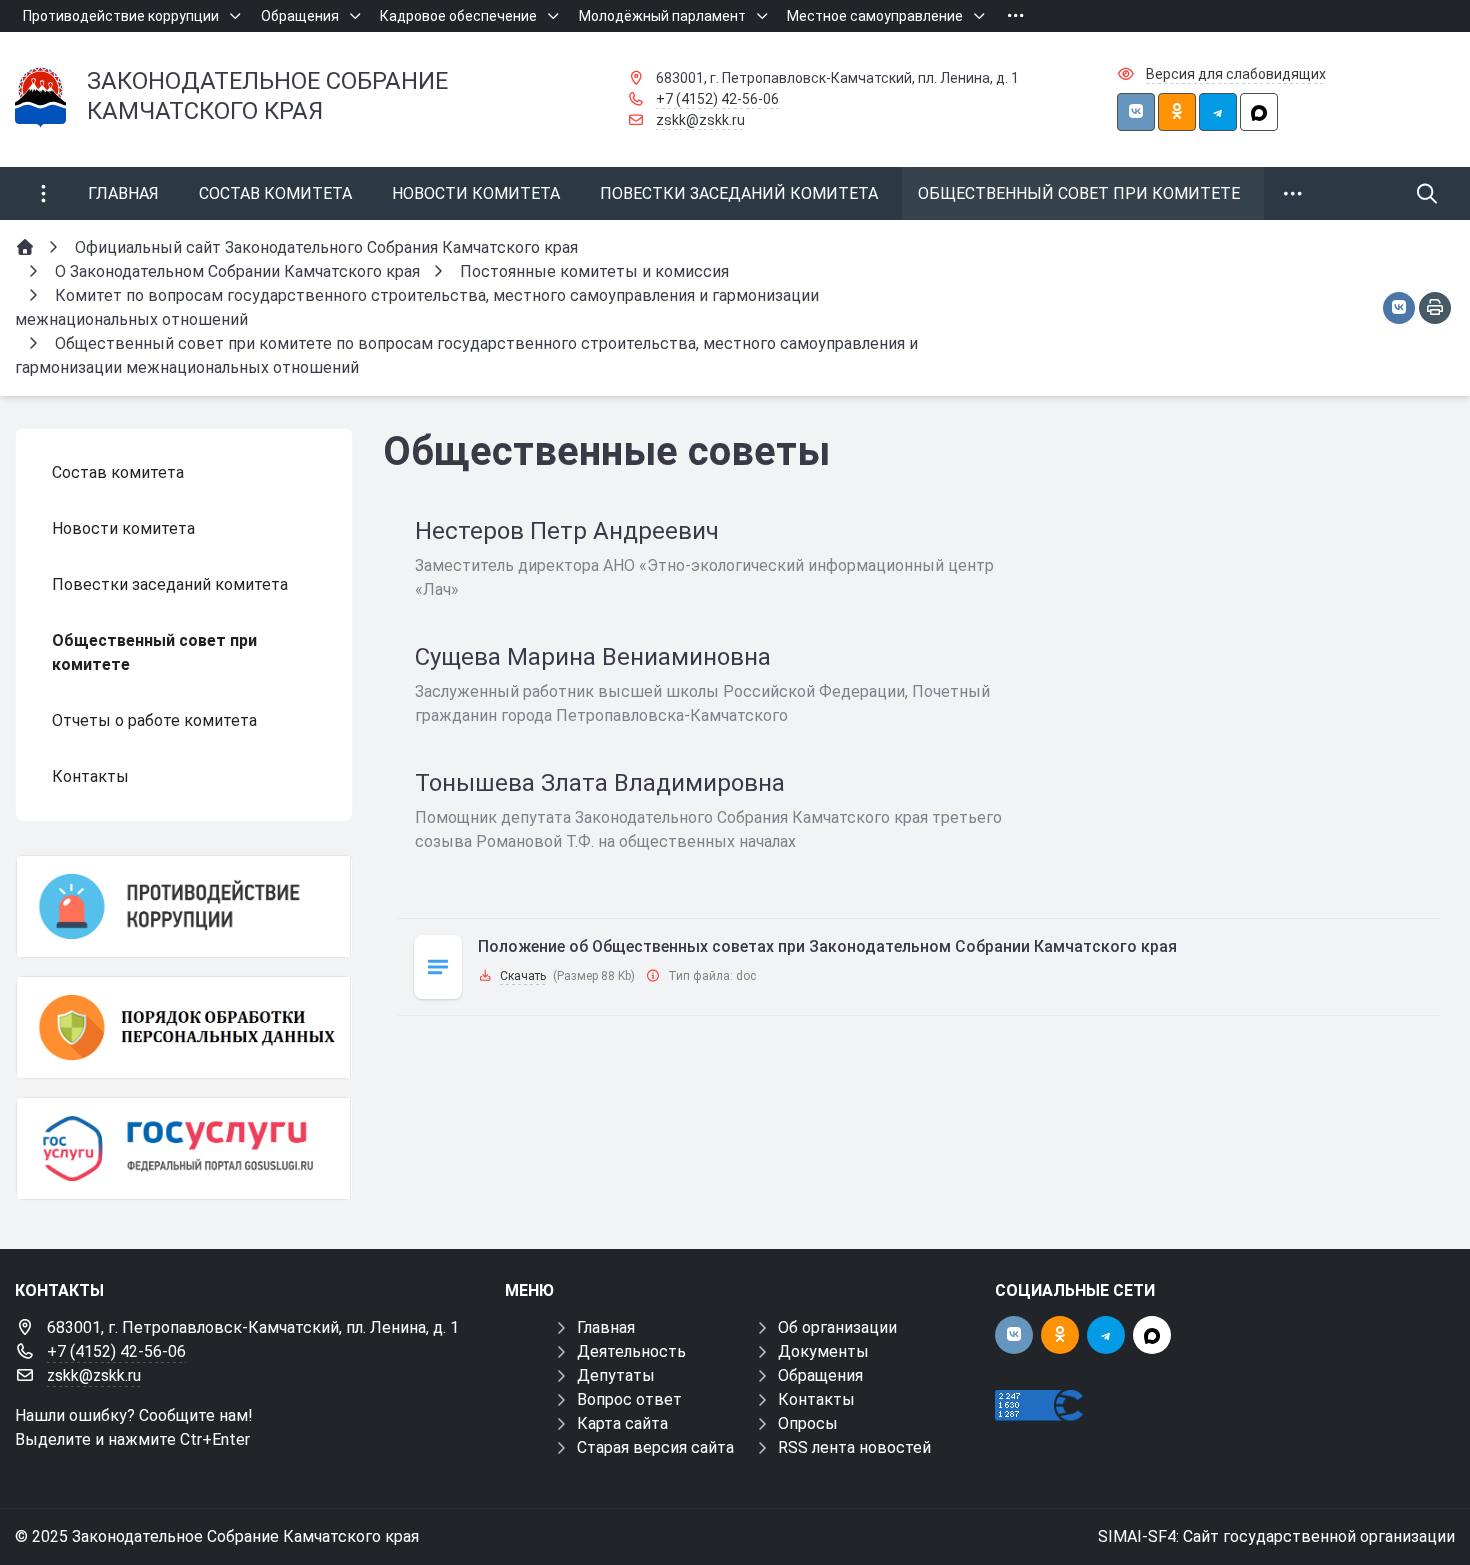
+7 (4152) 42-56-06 (717, 99)
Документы (823, 1351)
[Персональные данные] (184, 1027)
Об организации (837, 1327)
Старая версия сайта (655, 1447)
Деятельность (631, 1351)
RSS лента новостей (854, 1447)
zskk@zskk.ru (700, 120)
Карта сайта (622, 1423)
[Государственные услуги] (184, 1148)
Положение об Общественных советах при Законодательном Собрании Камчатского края (827, 946)
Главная (606, 1327)
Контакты (816, 1399)
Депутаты (616, 1375)
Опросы (808, 1423)
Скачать (523, 976)
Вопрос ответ (629, 1399)
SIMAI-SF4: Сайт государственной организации (1276, 1536)
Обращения (820, 1375)
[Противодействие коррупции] (184, 906)
